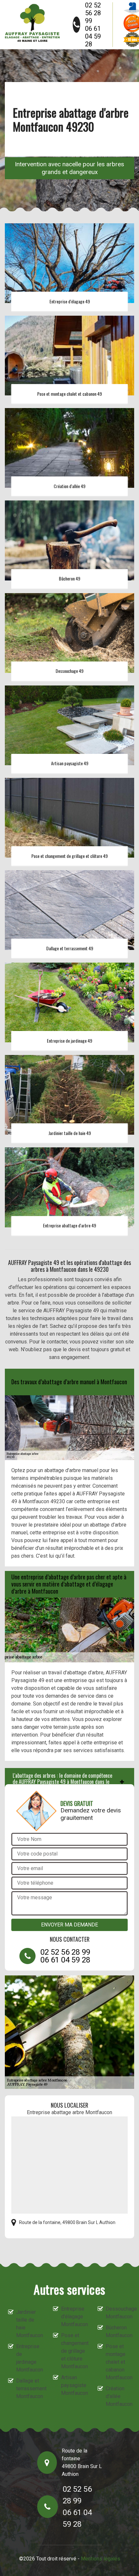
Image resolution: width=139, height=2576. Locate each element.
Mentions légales (101, 2559)
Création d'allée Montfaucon (118, 2396)
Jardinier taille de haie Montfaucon (29, 2324)
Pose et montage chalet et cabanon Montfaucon (118, 2362)
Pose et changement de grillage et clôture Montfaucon (74, 2351)
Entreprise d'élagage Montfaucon (74, 2317)
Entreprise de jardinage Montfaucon (29, 2358)
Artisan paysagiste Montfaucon (74, 2385)
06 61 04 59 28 (93, 36)
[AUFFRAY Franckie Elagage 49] (32, 23)
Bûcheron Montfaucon (118, 2331)
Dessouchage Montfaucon (118, 2313)
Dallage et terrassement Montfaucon (29, 2389)
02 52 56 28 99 (93, 13)
